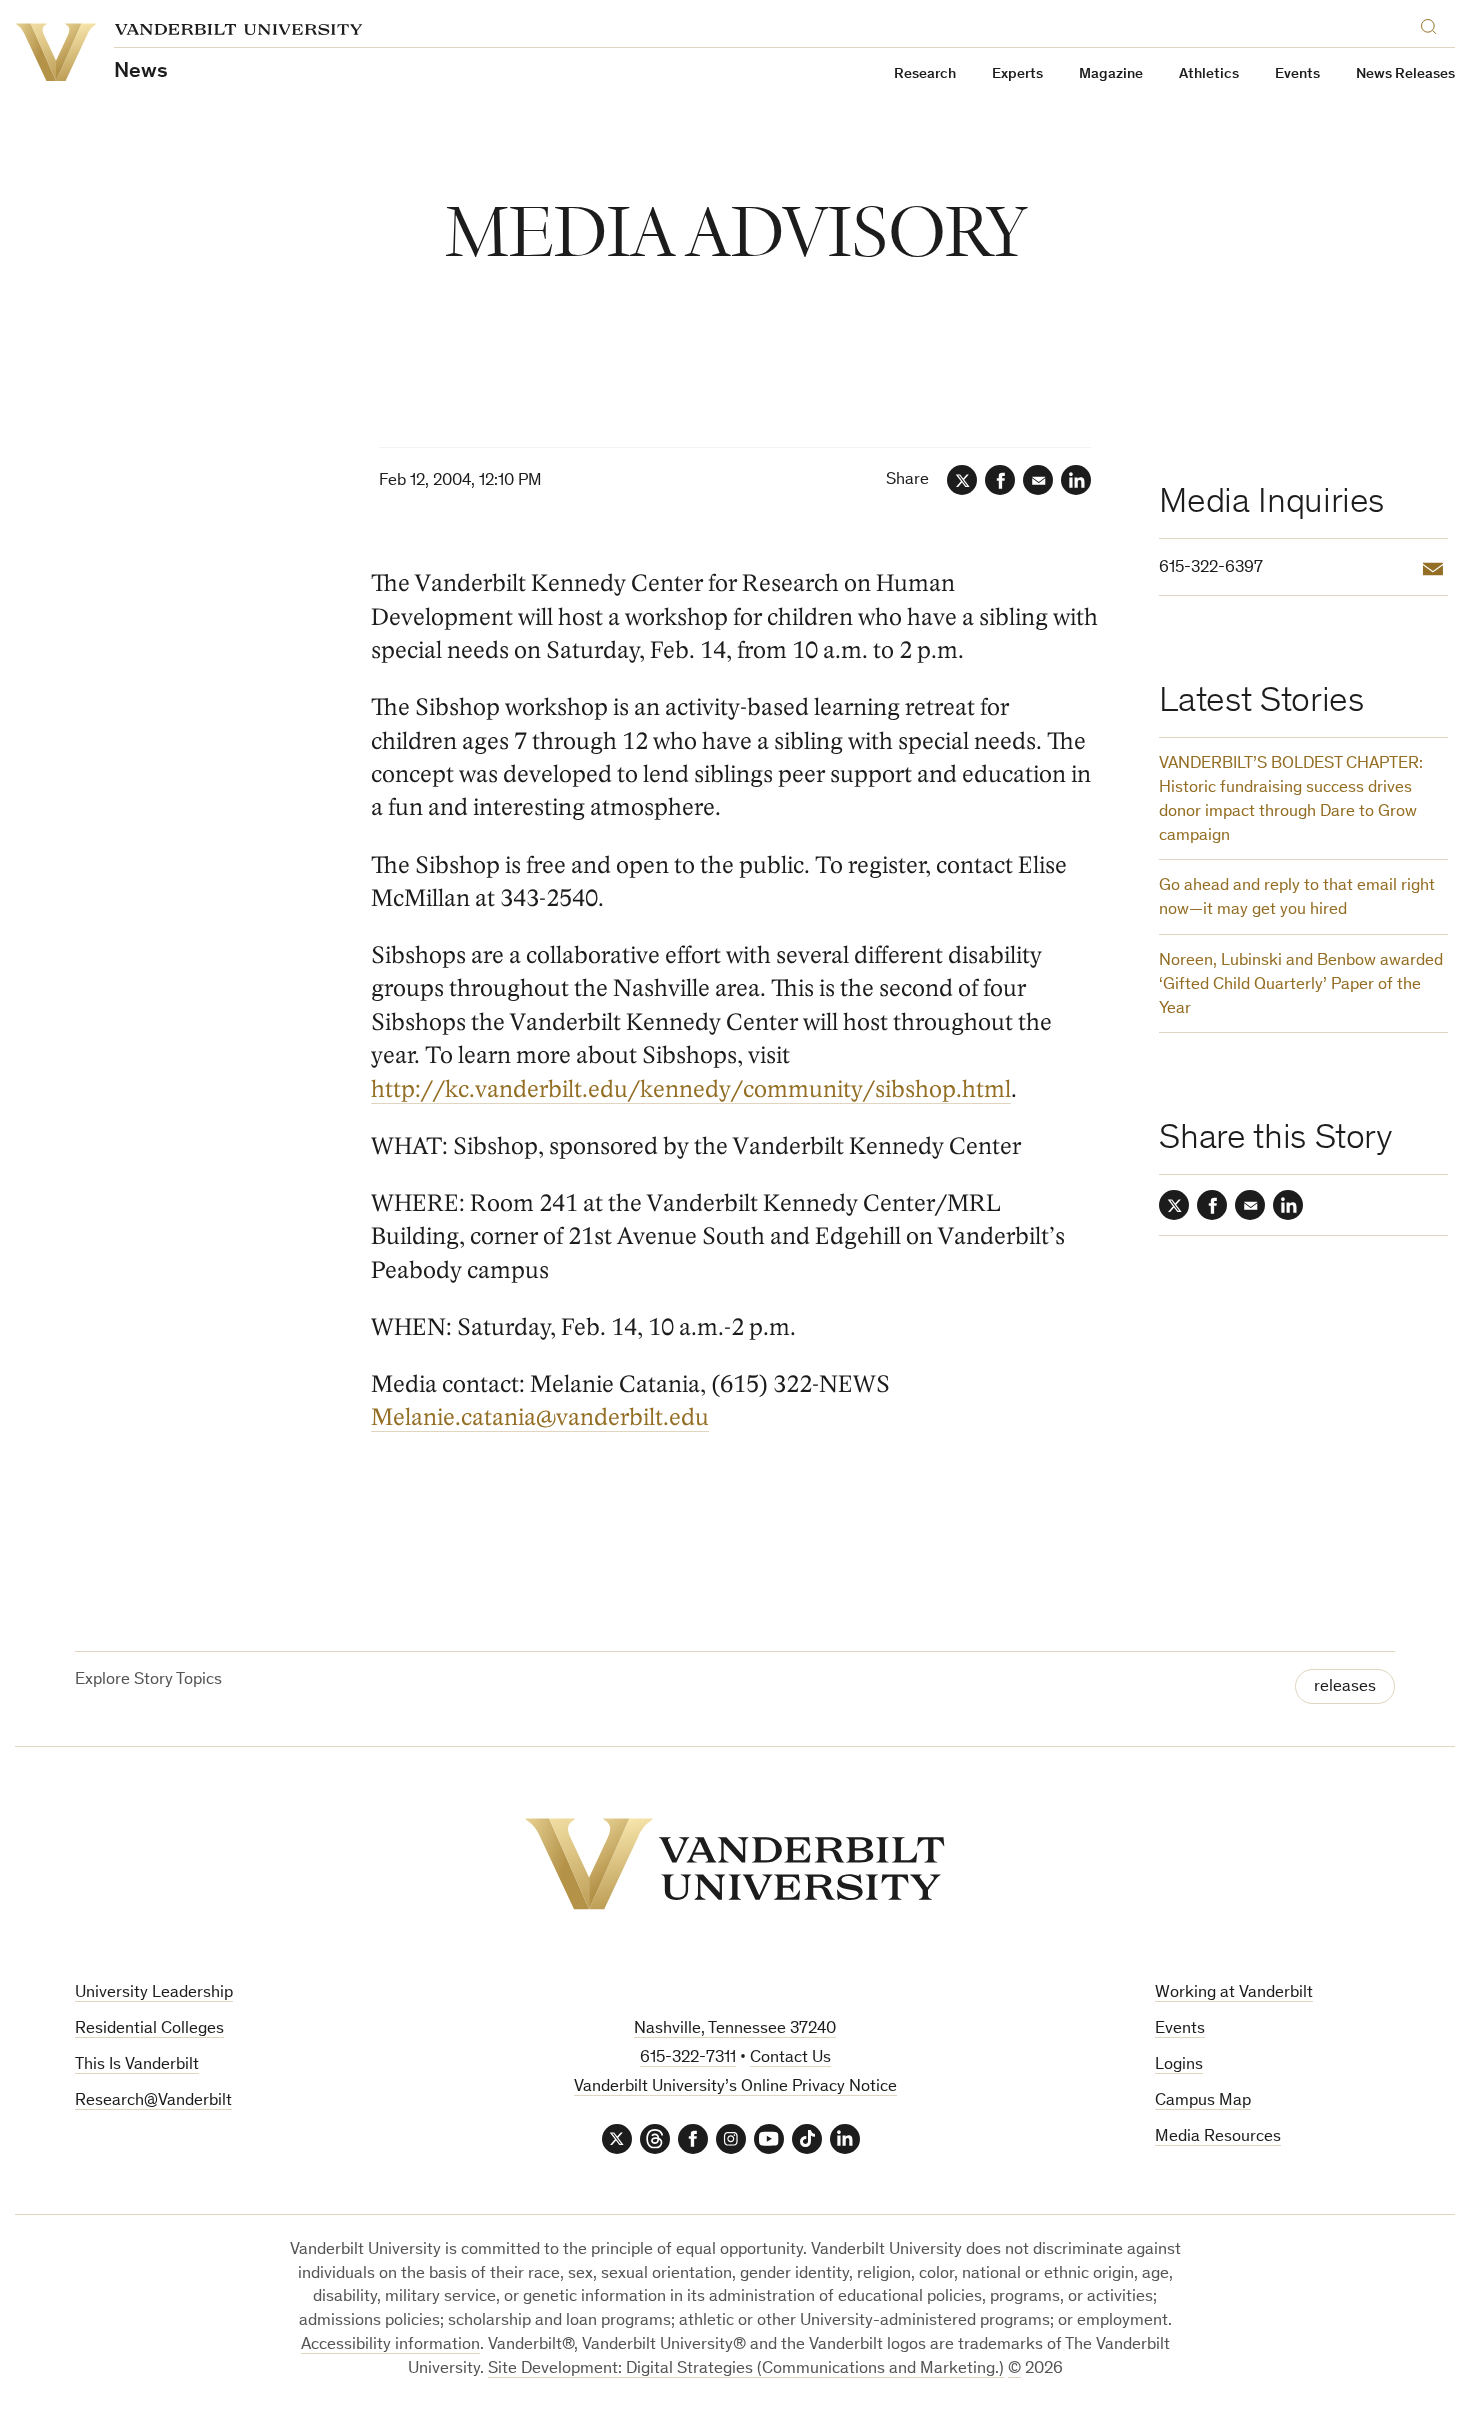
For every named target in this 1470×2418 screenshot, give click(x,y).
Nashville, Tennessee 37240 (735, 2029)
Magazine (1111, 74)
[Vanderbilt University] (735, 1864)
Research (925, 74)
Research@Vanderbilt (153, 2101)
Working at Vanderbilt (1234, 1993)
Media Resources (1218, 2137)
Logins (1179, 2065)
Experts (1017, 74)
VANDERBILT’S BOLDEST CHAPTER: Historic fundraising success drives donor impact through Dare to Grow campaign (1291, 800)
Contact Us (790, 2058)
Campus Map (1203, 2101)
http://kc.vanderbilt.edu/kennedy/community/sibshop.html (691, 1089)
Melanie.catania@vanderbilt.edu (540, 1417)
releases (1345, 1687)
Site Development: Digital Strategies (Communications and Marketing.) (746, 2369)
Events (1297, 74)
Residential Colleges (149, 2029)
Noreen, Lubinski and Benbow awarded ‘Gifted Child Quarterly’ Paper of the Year (1301, 985)
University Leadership (154, 1993)
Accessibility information (390, 2345)
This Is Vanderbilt (137, 2065)
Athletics (1209, 74)
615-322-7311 (688, 2058)
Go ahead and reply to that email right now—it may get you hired (1297, 898)
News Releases (1405, 74)
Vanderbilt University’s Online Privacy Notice (735, 2087)
